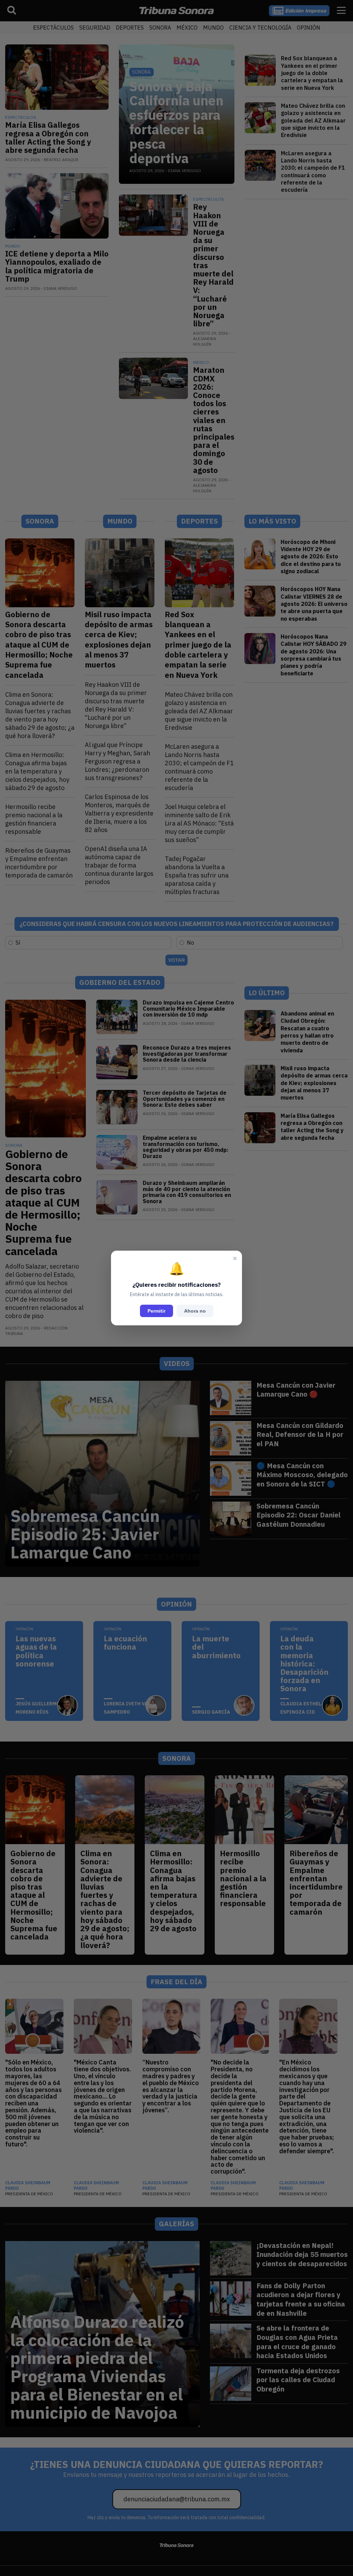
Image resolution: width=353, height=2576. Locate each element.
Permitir (157, 1311)
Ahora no (195, 1311)
